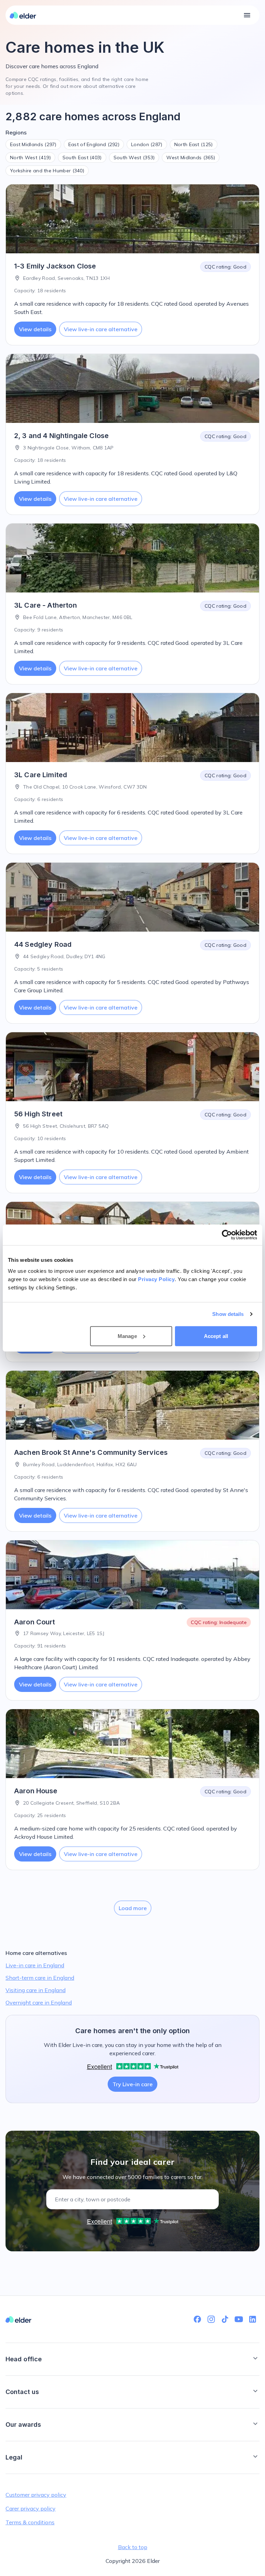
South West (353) (134, 158)
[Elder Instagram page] (211, 2319)
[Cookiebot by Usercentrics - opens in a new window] (227, 1235)
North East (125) (194, 144)
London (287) (147, 144)
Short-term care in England (40, 1978)
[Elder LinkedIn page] (253, 2319)
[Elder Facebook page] (197, 2319)
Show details (228, 1314)
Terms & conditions (30, 2522)
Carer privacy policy (31, 2508)
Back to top (133, 2547)
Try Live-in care (132, 2084)
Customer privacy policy (36, 2495)
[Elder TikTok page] (225, 2319)
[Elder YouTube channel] (239, 2319)
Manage (127, 1336)
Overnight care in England (39, 2002)
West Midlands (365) (191, 158)
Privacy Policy (156, 1279)
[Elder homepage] (23, 15)
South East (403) (82, 158)
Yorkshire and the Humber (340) (47, 171)
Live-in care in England (35, 1965)
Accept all (216, 1336)
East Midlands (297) (33, 144)
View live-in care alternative (101, 329)
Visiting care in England (36, 1990)
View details (35, 329)
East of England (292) (94, 144)
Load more (133, 1908)
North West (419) (30, 158)
